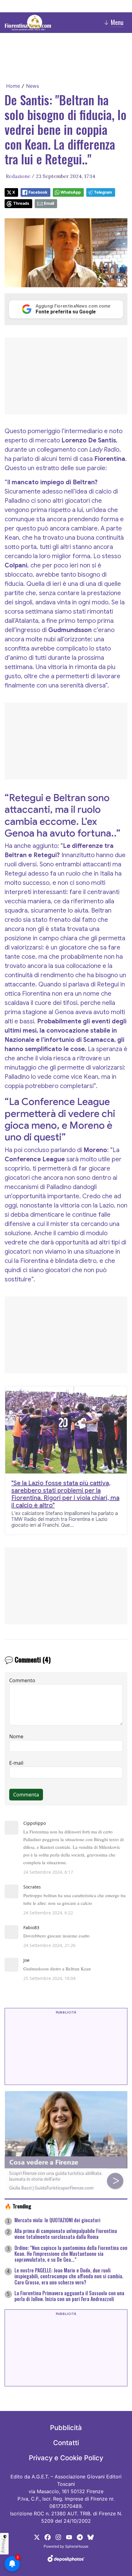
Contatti (66, 2443)
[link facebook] (48, 2537)
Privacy (4, 2546)
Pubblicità (66, 2428)
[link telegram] (80, 2537)
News (33, 86)
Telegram (103, 192)
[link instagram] (58, 2537)
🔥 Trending (18, 2206)
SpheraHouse (77, 2546)
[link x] (37, 2537)
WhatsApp (71, 192)
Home (13, 86)
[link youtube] (69, 2537)
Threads (21, 203)
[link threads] (91, 2537)
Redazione (18, 176)
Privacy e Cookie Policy (66, 2458)
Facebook (38, 192)
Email (49, 203)
